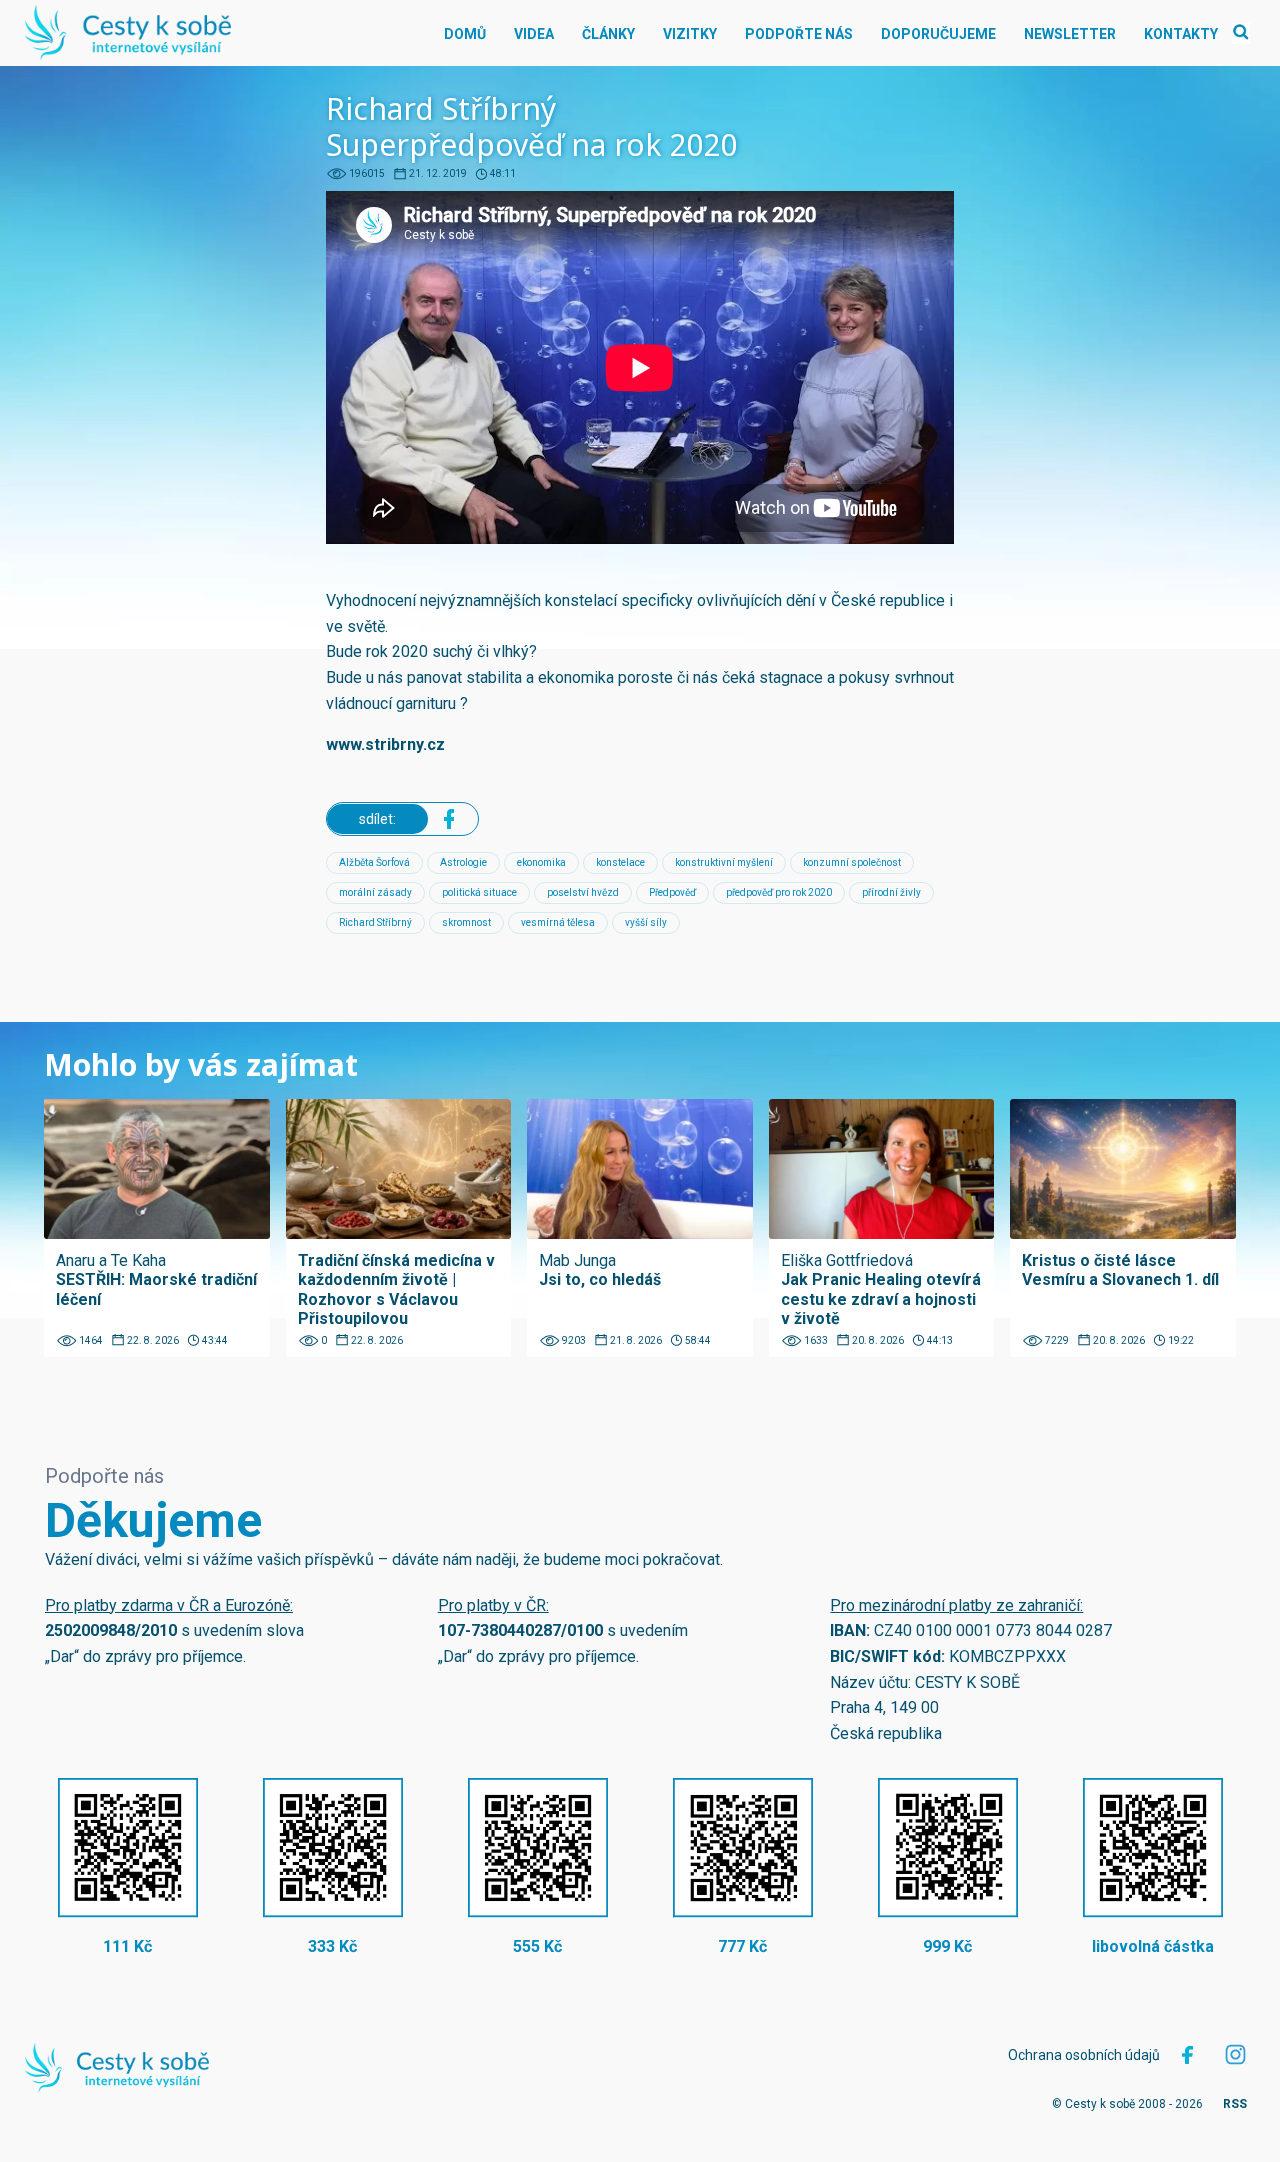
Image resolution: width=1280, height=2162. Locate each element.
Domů (465, 34)
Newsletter (1070, 34)
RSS (1235, 2104)
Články (608, 34)
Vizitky (690, 34)
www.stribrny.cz (385, 744)
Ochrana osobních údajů (1084, 2055)
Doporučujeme (938, 34)
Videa (534, 34)
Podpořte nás (799, 34)
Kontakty (1181, 34)
